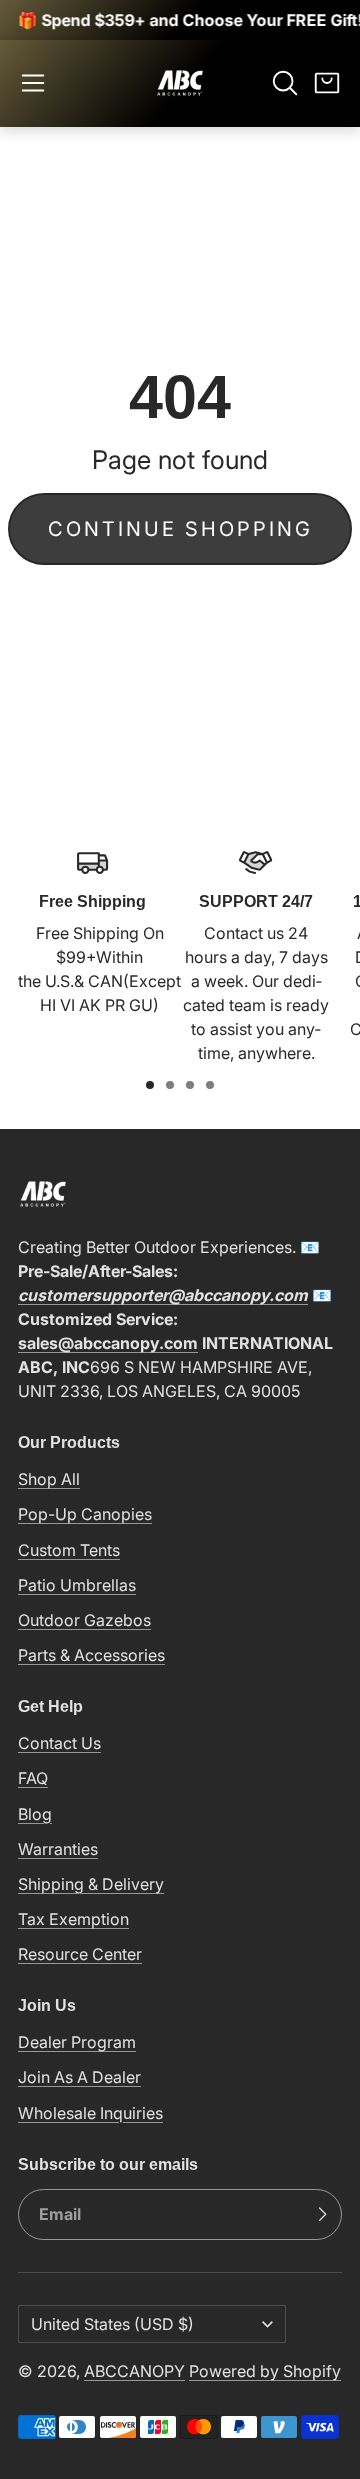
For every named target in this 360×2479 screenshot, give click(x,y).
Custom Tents (69, 1550)
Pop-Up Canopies (85, 1514)
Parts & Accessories (91, 1655)
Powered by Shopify (265, 2371)
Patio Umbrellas (77, 1585)
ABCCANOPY (134, 2371)
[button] (33, 83)
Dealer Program (77, 2042)
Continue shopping (180, 529)
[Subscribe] (322, 2215)
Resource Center (80, 1954)
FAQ (33, 1778)
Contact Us (59, 1743)
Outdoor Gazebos (84, 1620)
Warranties (58, 1849)
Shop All (49, 1479)
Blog (35, 1814)
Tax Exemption (73, 1919)
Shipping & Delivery (91, 1884)
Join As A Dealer (79, 2077)
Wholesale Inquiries (90, 2113)
